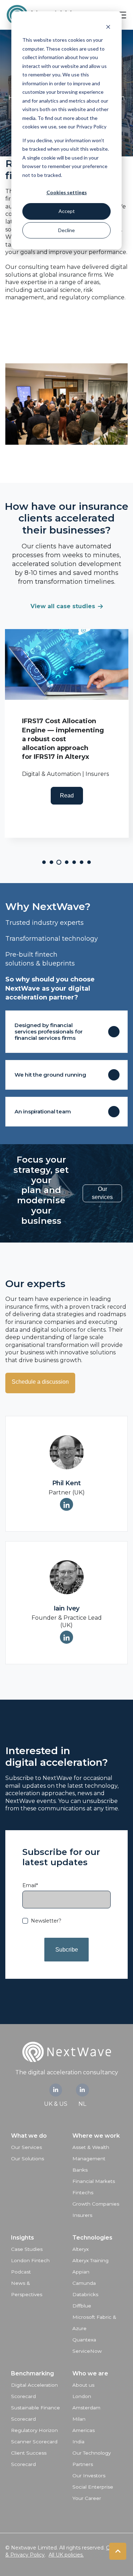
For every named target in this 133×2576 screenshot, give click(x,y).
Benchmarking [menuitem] (32, 2373)
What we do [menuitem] (29, 2136)
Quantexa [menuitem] (84, 2340)
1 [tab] (44, 862)
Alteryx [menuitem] (81, 2249)
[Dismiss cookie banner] (108, 27)
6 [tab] (82, 862)
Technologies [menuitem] (92, 2238)
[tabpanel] (67, 733)
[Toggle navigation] (122, 15)
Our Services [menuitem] (26, 2147)
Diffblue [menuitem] (82, 2306)
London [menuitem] (82, 2396)
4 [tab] (67, 862)
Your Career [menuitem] (87, 2498)
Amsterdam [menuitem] (86, 2408)
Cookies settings (67, 192)
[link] (56, 2090)
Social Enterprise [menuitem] (93, 2487)
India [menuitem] (78, 2442)
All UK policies (66, 2555)
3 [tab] (59, 862)
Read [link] (67, 796)
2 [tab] (51, 862)
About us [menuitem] (83, 2385)
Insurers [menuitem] (82, 2215)
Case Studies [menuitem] (27, 2249)
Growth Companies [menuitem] (96, 2204)
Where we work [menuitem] (96, 2136)
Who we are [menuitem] (90, 2373)
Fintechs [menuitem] (83, 2192)
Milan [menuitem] (79, 2419)
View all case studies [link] (63, 606)
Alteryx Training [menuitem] (90, 2260)
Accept (67, 211)
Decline (66, 230)
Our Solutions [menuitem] (27, 2159)
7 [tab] (89, 862)
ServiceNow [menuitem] (87, 2351)
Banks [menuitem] (80, 2170)
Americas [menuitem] (84, 2430)
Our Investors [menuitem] (89, 2476)
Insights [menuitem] (23, 2238)
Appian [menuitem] (81, 2272)
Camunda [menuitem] (84, 2283)
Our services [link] (102, 1193)
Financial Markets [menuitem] (94, 2181)
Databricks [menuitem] (85, 2294)
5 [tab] (74, 862)
